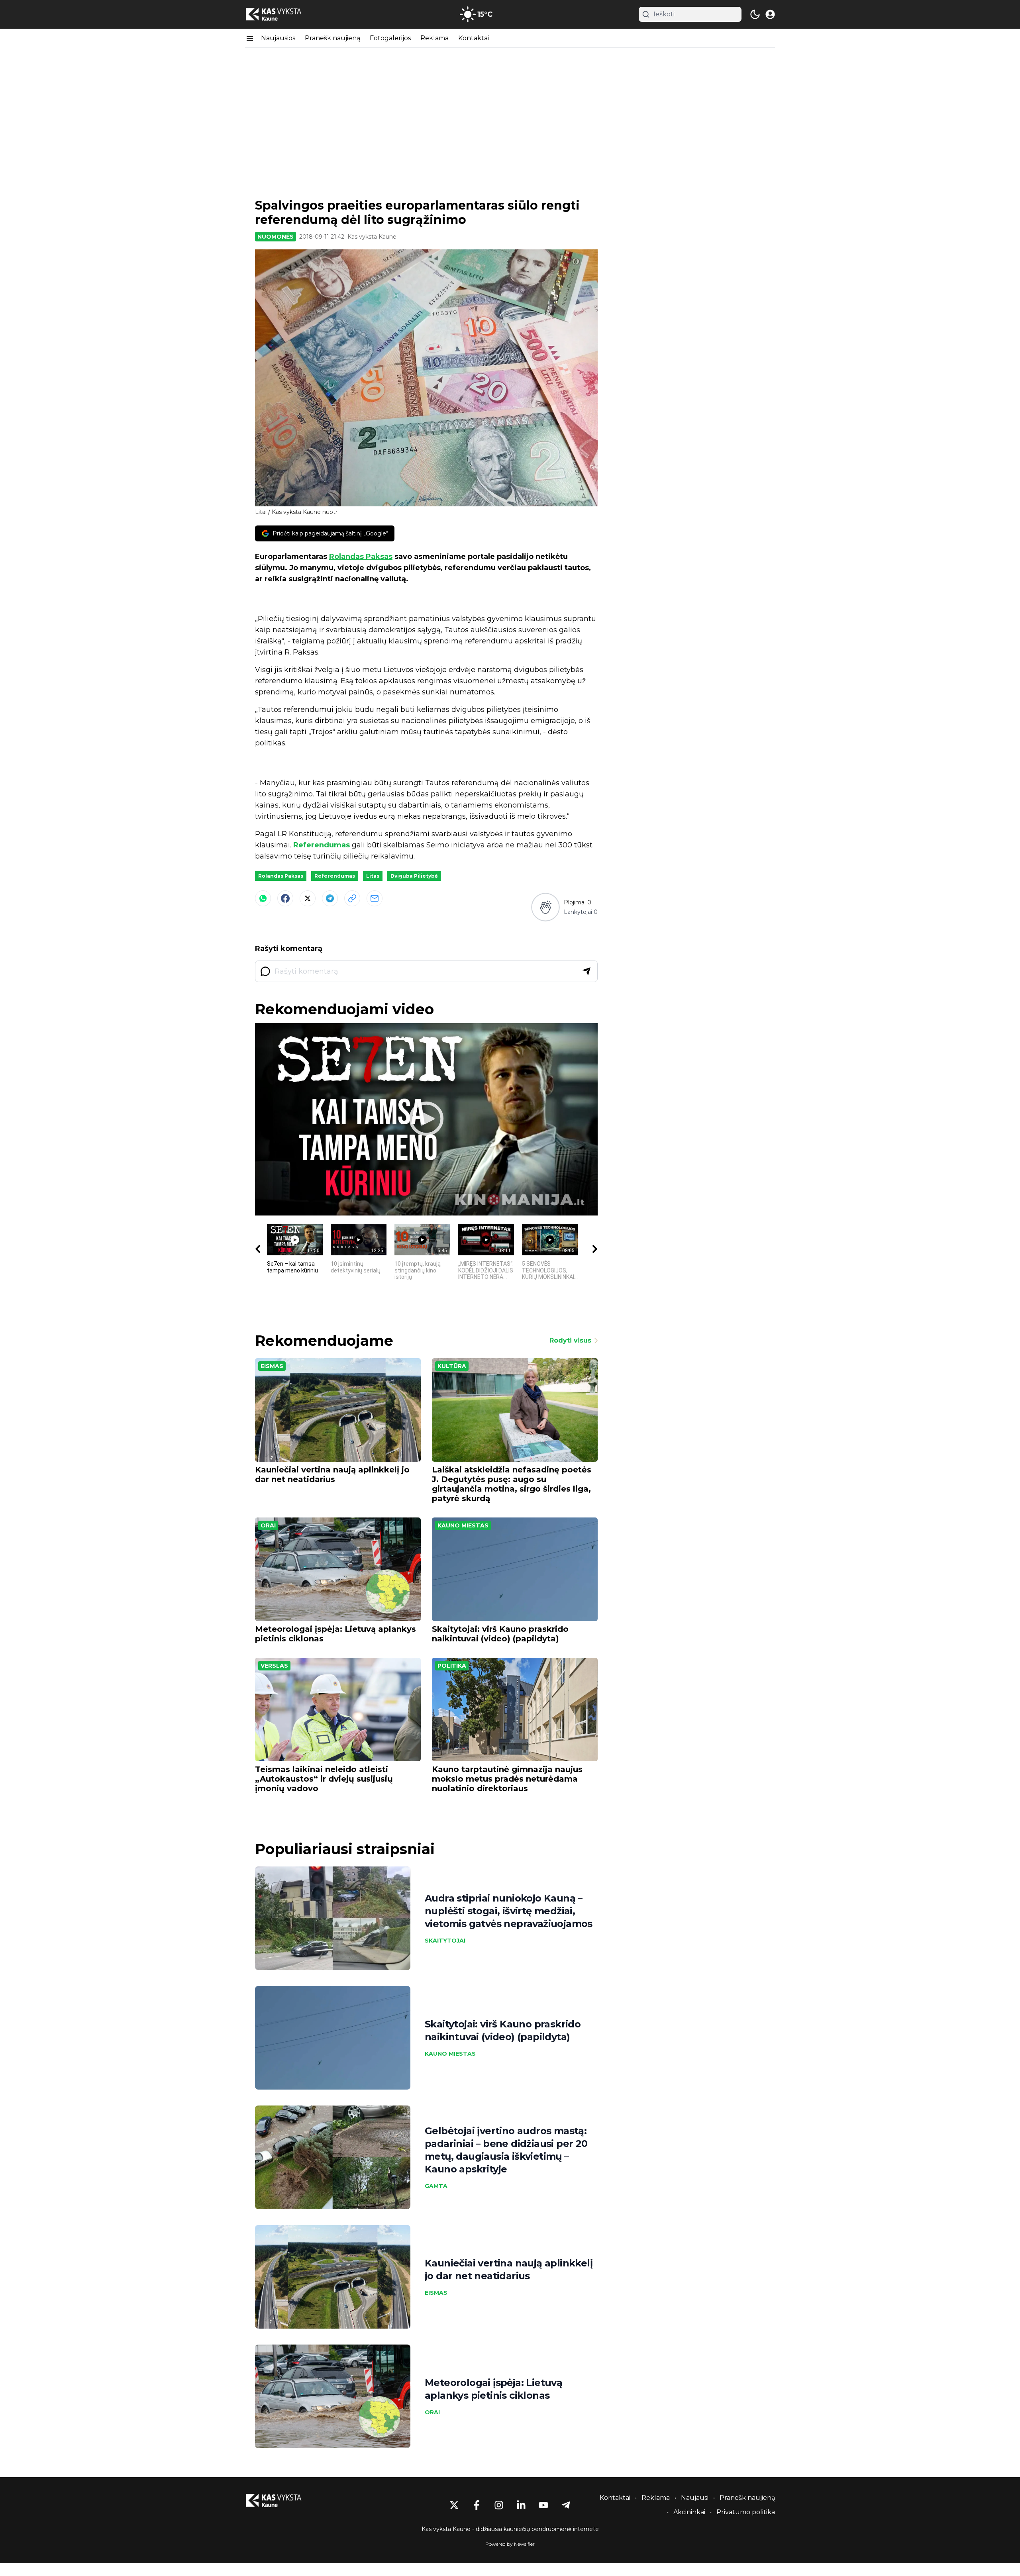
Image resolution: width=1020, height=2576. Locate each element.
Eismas (272, 1366)
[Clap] (545, 907)
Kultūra (452, 1366)
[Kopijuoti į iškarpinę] (352, 898)
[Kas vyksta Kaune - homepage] (281, 15)
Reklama (434, 38)
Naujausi (695, 2498)
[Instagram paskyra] (499, 2505)
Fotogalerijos (390, 38)
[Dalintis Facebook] (285, 898)
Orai (268, 1525)
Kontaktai (474, 38)
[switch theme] (755, 14)
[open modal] (770, 14)
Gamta (436, 2186)
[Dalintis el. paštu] (375, 898)
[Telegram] (330, 898)
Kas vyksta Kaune (372, 237)
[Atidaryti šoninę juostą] (250, 38)
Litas (373, 876)
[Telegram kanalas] (566, 2505)
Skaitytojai (445, 1941)
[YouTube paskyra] (543, 2505)
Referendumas (322, 845)
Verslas (274, 1666)
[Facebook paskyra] (477, 2505)
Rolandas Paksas (361, 557)
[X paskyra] (454, 2505)
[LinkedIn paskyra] (521, 2505)
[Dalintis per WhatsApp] (263, 898)
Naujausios (278, 38)
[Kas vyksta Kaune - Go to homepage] (281, 2501)
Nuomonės (276, 237)
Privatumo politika (746, 2512)
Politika (452, 1666)
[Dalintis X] (308, 898)
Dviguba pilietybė (414, 876)
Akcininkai (689, 2512)
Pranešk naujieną (332, 38)
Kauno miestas (463, 1525)
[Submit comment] (586, 971)
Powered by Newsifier (510, 2544)
